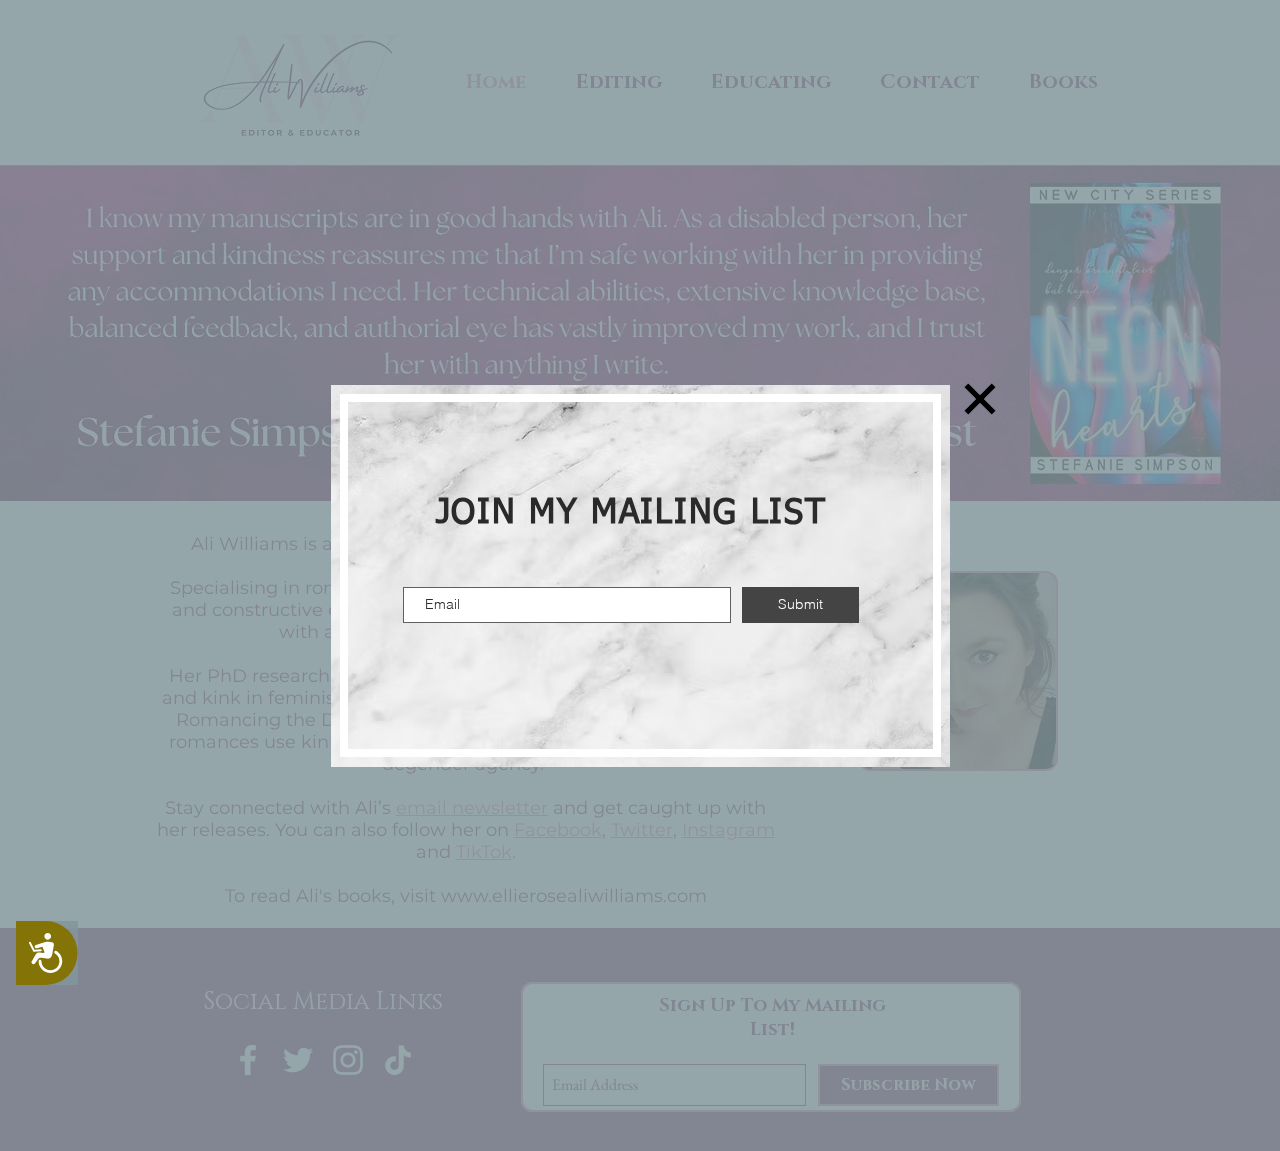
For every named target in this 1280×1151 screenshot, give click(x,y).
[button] (980, 399)
